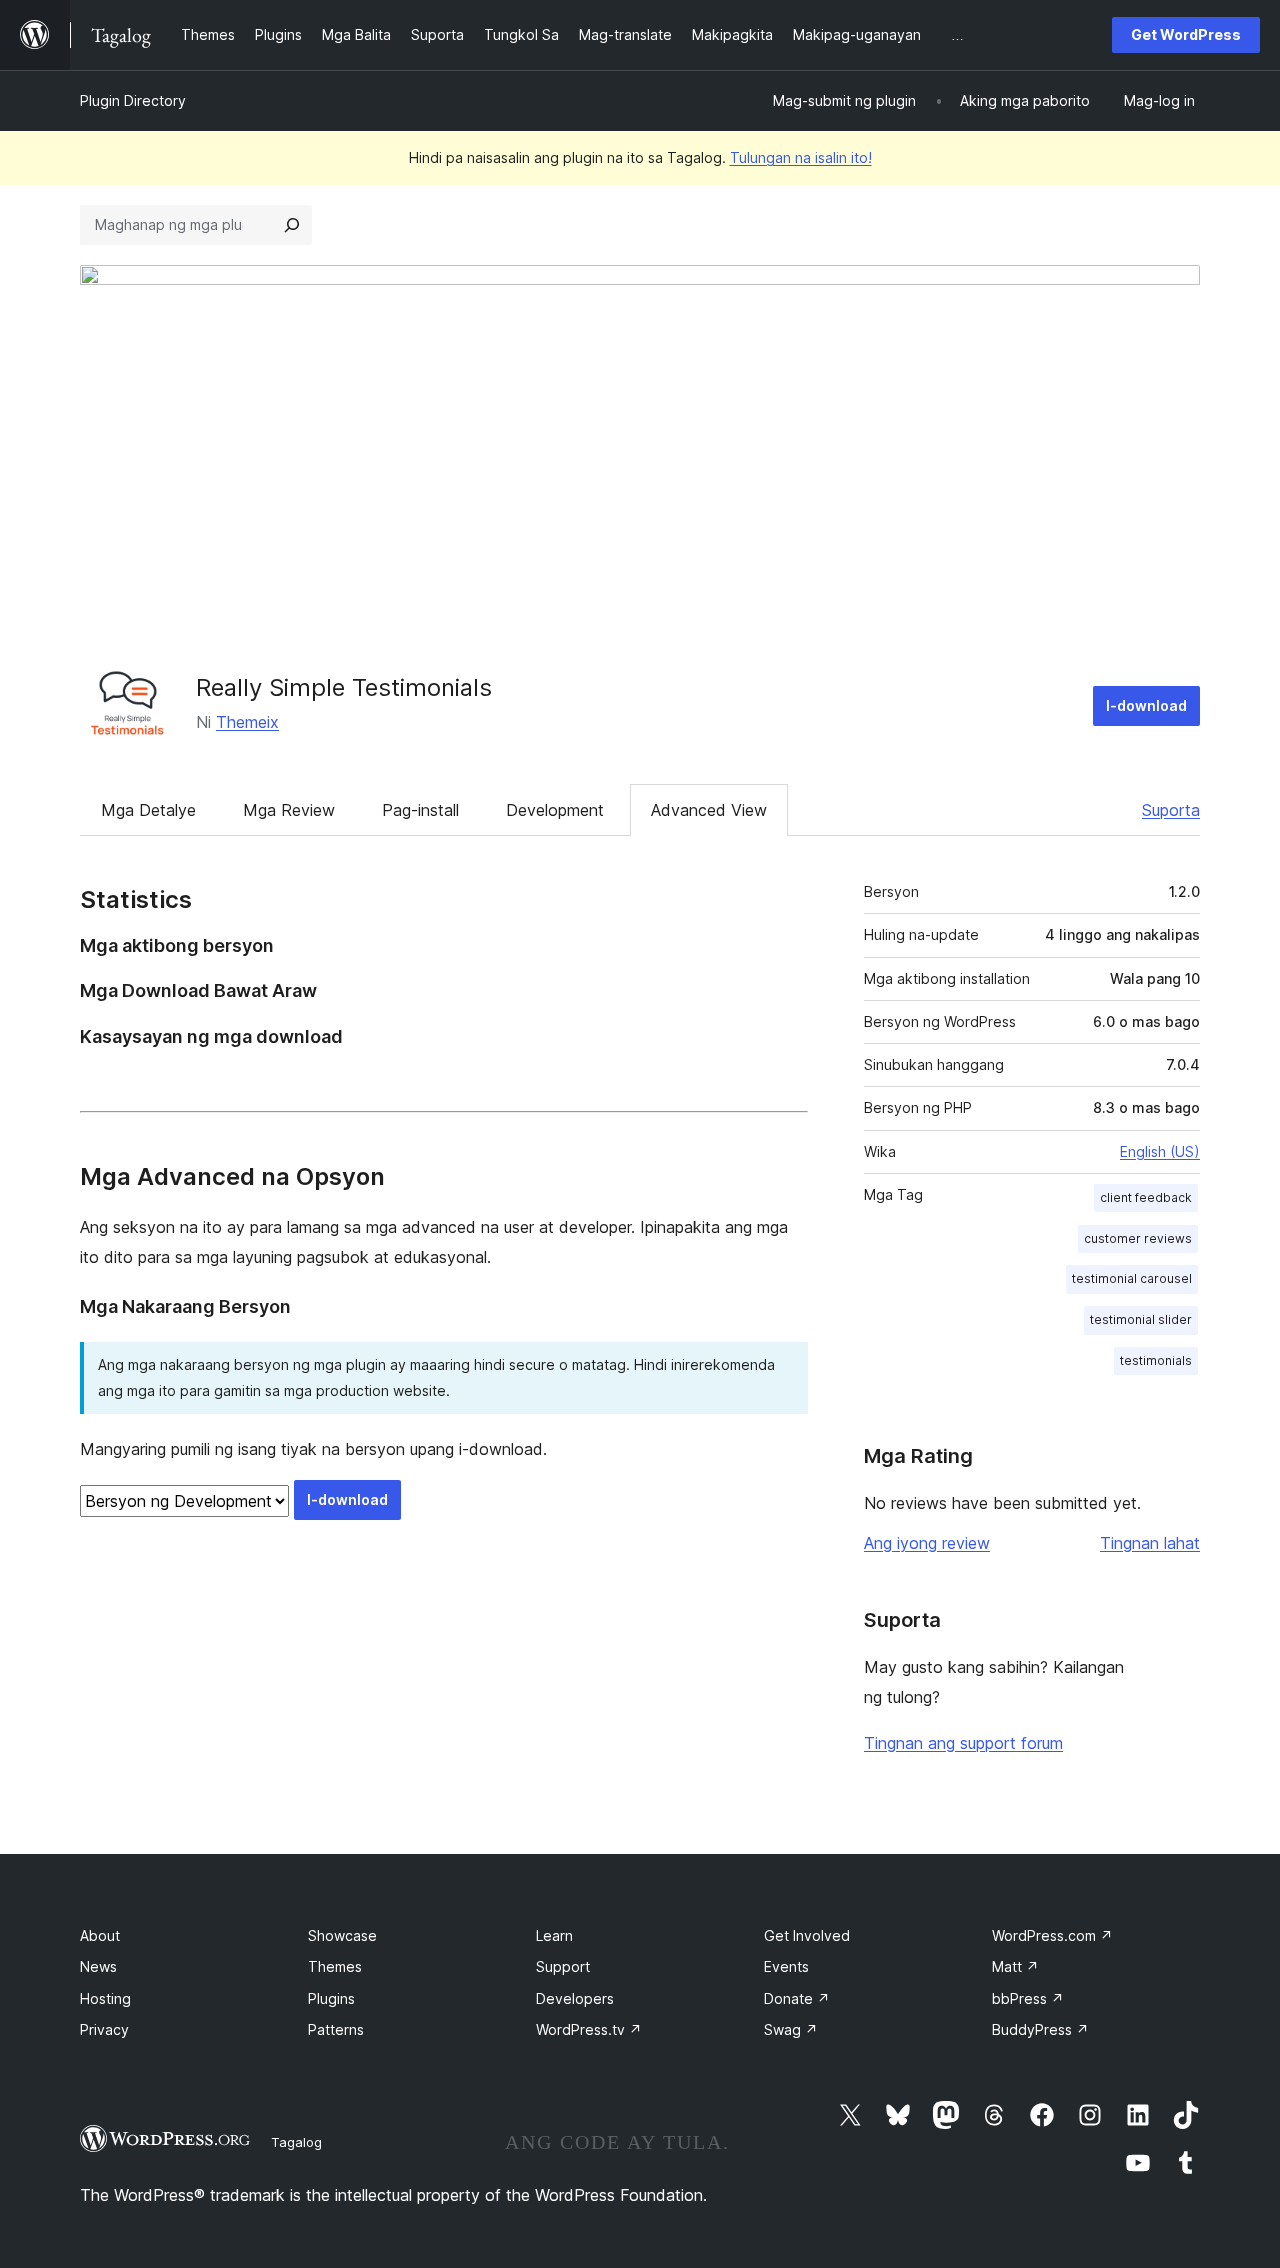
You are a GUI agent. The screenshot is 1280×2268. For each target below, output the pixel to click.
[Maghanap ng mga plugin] (292, 225)
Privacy (104, 2029)
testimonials (1156, 1360)
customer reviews (1138, 1238)
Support (563, 1966)
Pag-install (420, 810)
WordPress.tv (589, 2029)
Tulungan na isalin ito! (801, 157)
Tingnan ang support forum (963, 1743)
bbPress (1028, 1998)
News (98, 1966)
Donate (797, 1998)
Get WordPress (1186, 34)
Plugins (331, 1998)
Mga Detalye (148, 810)
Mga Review (289, 810)
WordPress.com (1052, 1935)
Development (555, 810)
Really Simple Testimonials (344, 687)
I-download (1146, 705)
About (100, 1935)
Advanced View (709, 810)
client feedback (1146, 1197)
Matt (1015, 1966)
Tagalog (296, 2142)
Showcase (342, 1935)
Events (786, 1966)
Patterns (336, 2029)
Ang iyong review (927, 1543)
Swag (791, 2029)
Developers (575, 1998)
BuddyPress (1040, 2029)
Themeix (247, 722)
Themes (335, 1966)
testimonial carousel (1132, 1278)
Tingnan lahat (1150, 1543)
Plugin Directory (133, 100)
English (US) (1160, 1151)
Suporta (1171, 810)
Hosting (105, 1998)
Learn (554, 1935)
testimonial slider (1141, 1319)
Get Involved (807, 1935)
